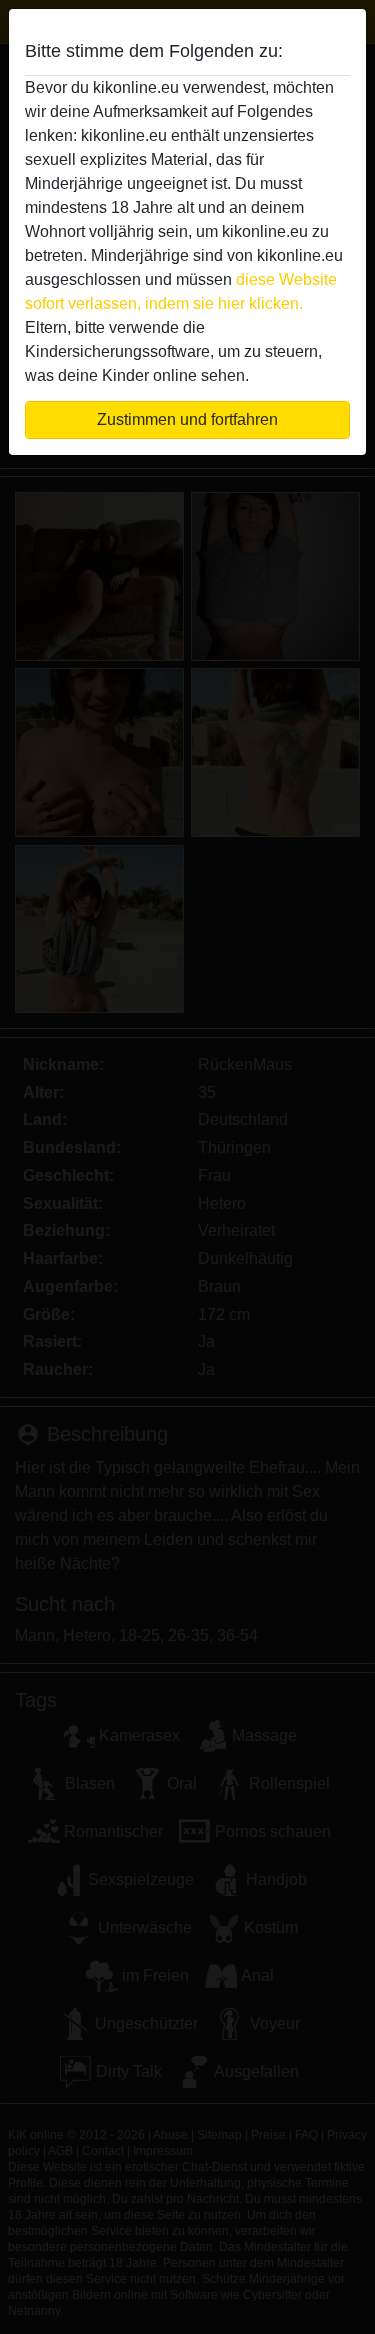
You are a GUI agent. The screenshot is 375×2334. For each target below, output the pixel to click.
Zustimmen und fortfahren (187, 419)
